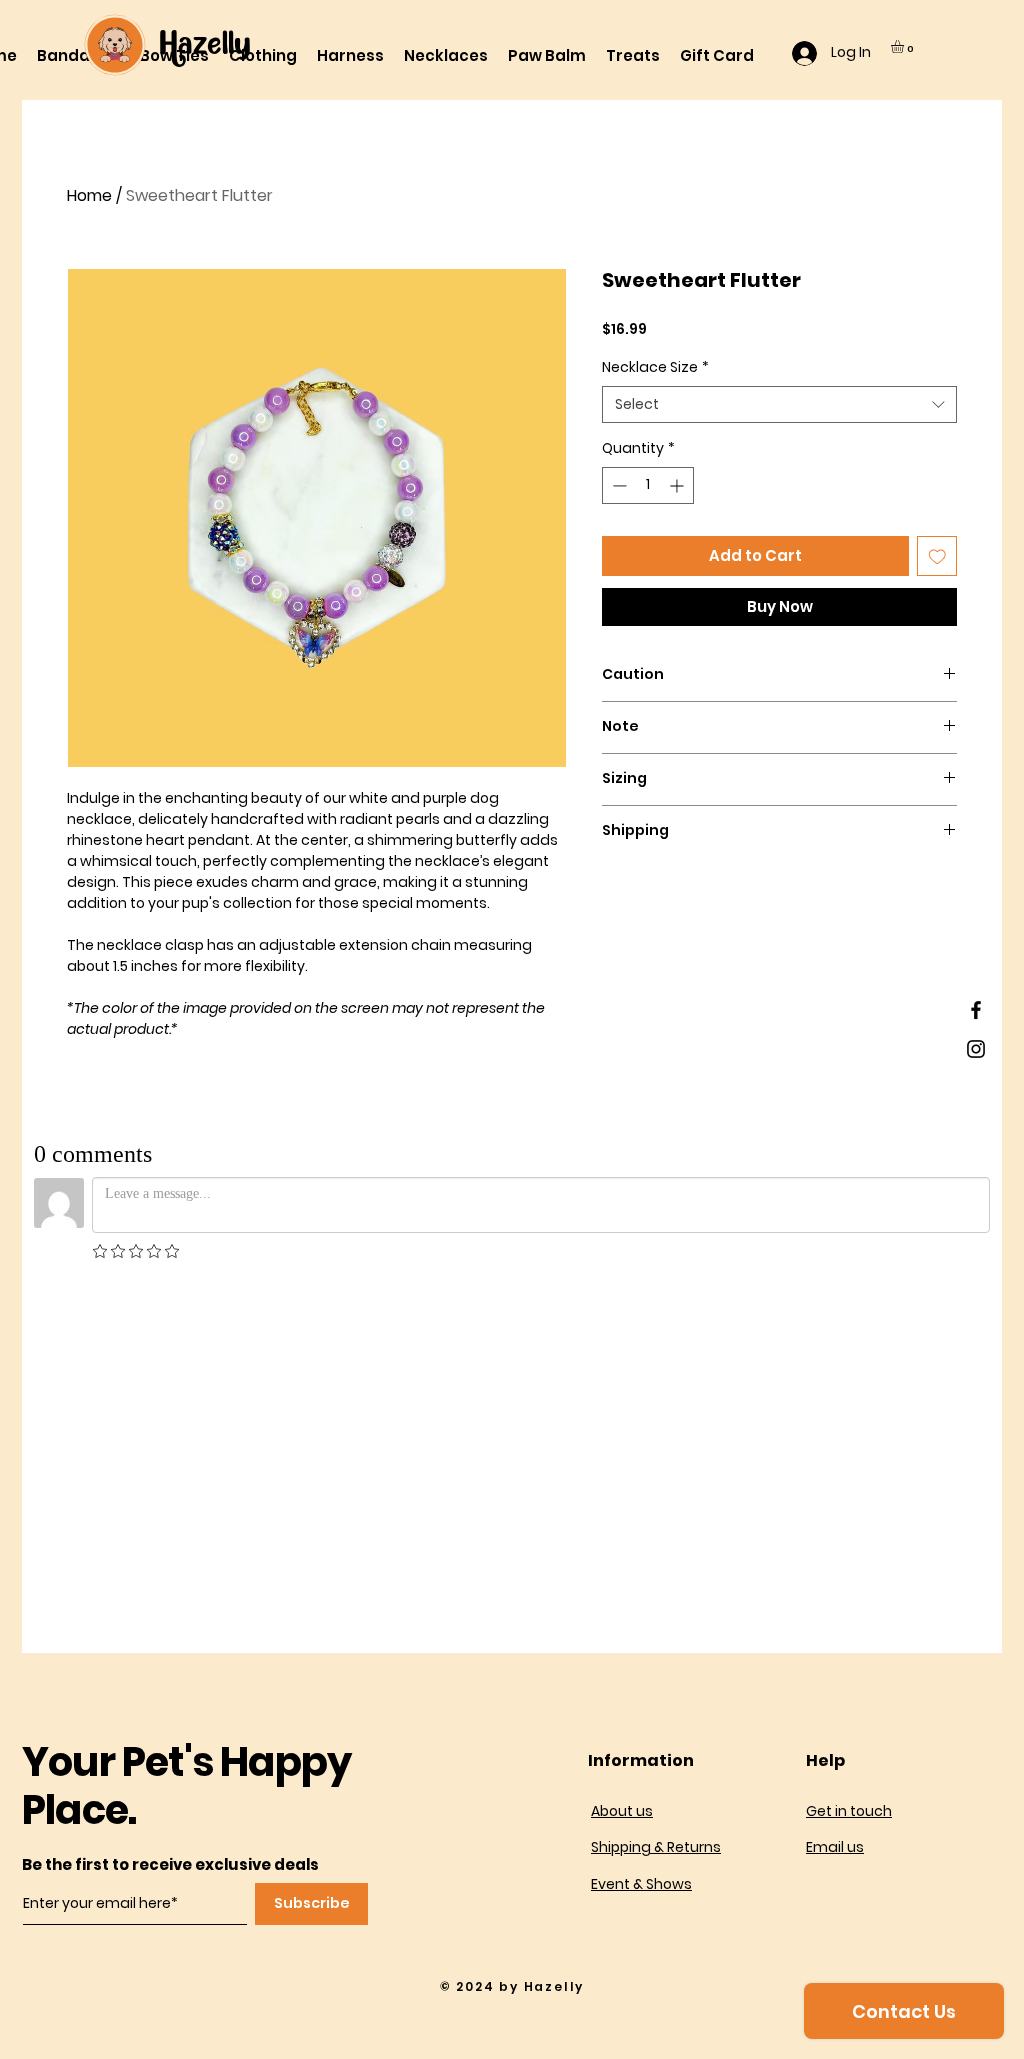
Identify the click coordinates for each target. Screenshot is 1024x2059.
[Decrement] (617, 485)
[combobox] (779, 405)
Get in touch (849, 1811)
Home (89, 195)
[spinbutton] (648, 485)
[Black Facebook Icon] (976, 1010)
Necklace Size (655, 367)
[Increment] (678, 485)
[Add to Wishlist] (937, 556)
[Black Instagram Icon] (976, 1049)
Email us (835, 1847)
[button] (905, 46)
